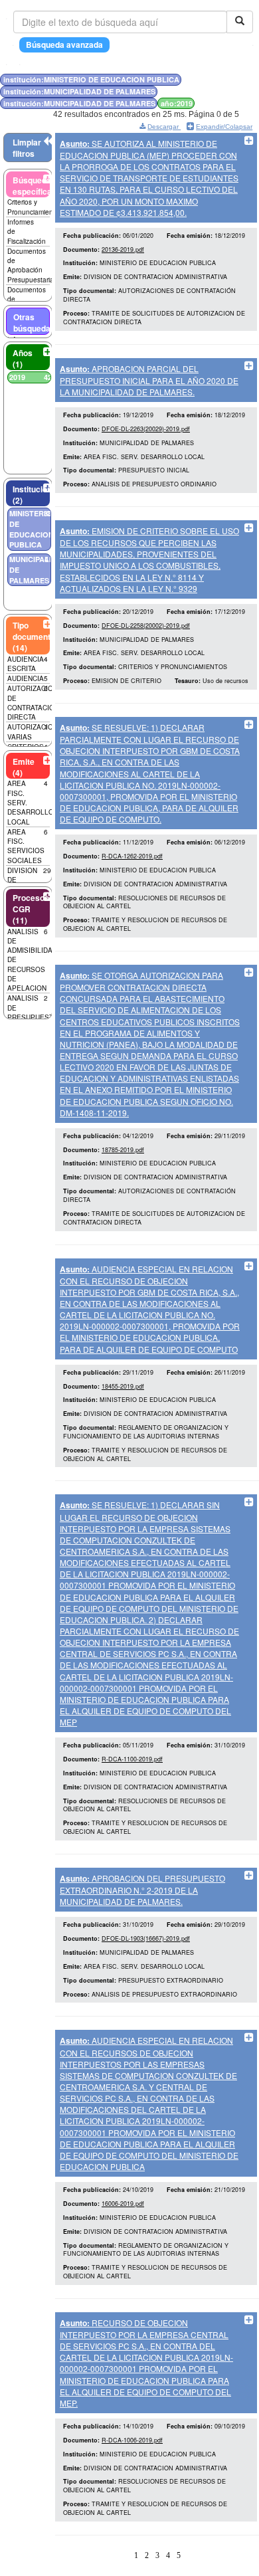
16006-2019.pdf (123, 2204)
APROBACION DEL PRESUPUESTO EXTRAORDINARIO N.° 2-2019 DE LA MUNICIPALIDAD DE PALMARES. (142, 1890)
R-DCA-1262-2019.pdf (132, 856)
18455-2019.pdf (123, 1386)
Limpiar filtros (27, 148)
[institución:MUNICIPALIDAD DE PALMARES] (219, 79)
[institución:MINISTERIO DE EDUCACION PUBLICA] (215, 79)
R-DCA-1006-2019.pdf (132, 2440)
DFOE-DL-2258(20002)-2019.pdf (146, 626)
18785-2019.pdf (123, 1150)
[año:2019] (226, 79)
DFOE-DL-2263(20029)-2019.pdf (146, 429)
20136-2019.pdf (123, 249)
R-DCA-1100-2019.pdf (132, 1759)
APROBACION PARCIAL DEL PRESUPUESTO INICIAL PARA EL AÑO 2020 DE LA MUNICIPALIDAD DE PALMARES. (149, 380)
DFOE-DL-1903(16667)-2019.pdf (146, 1938)
